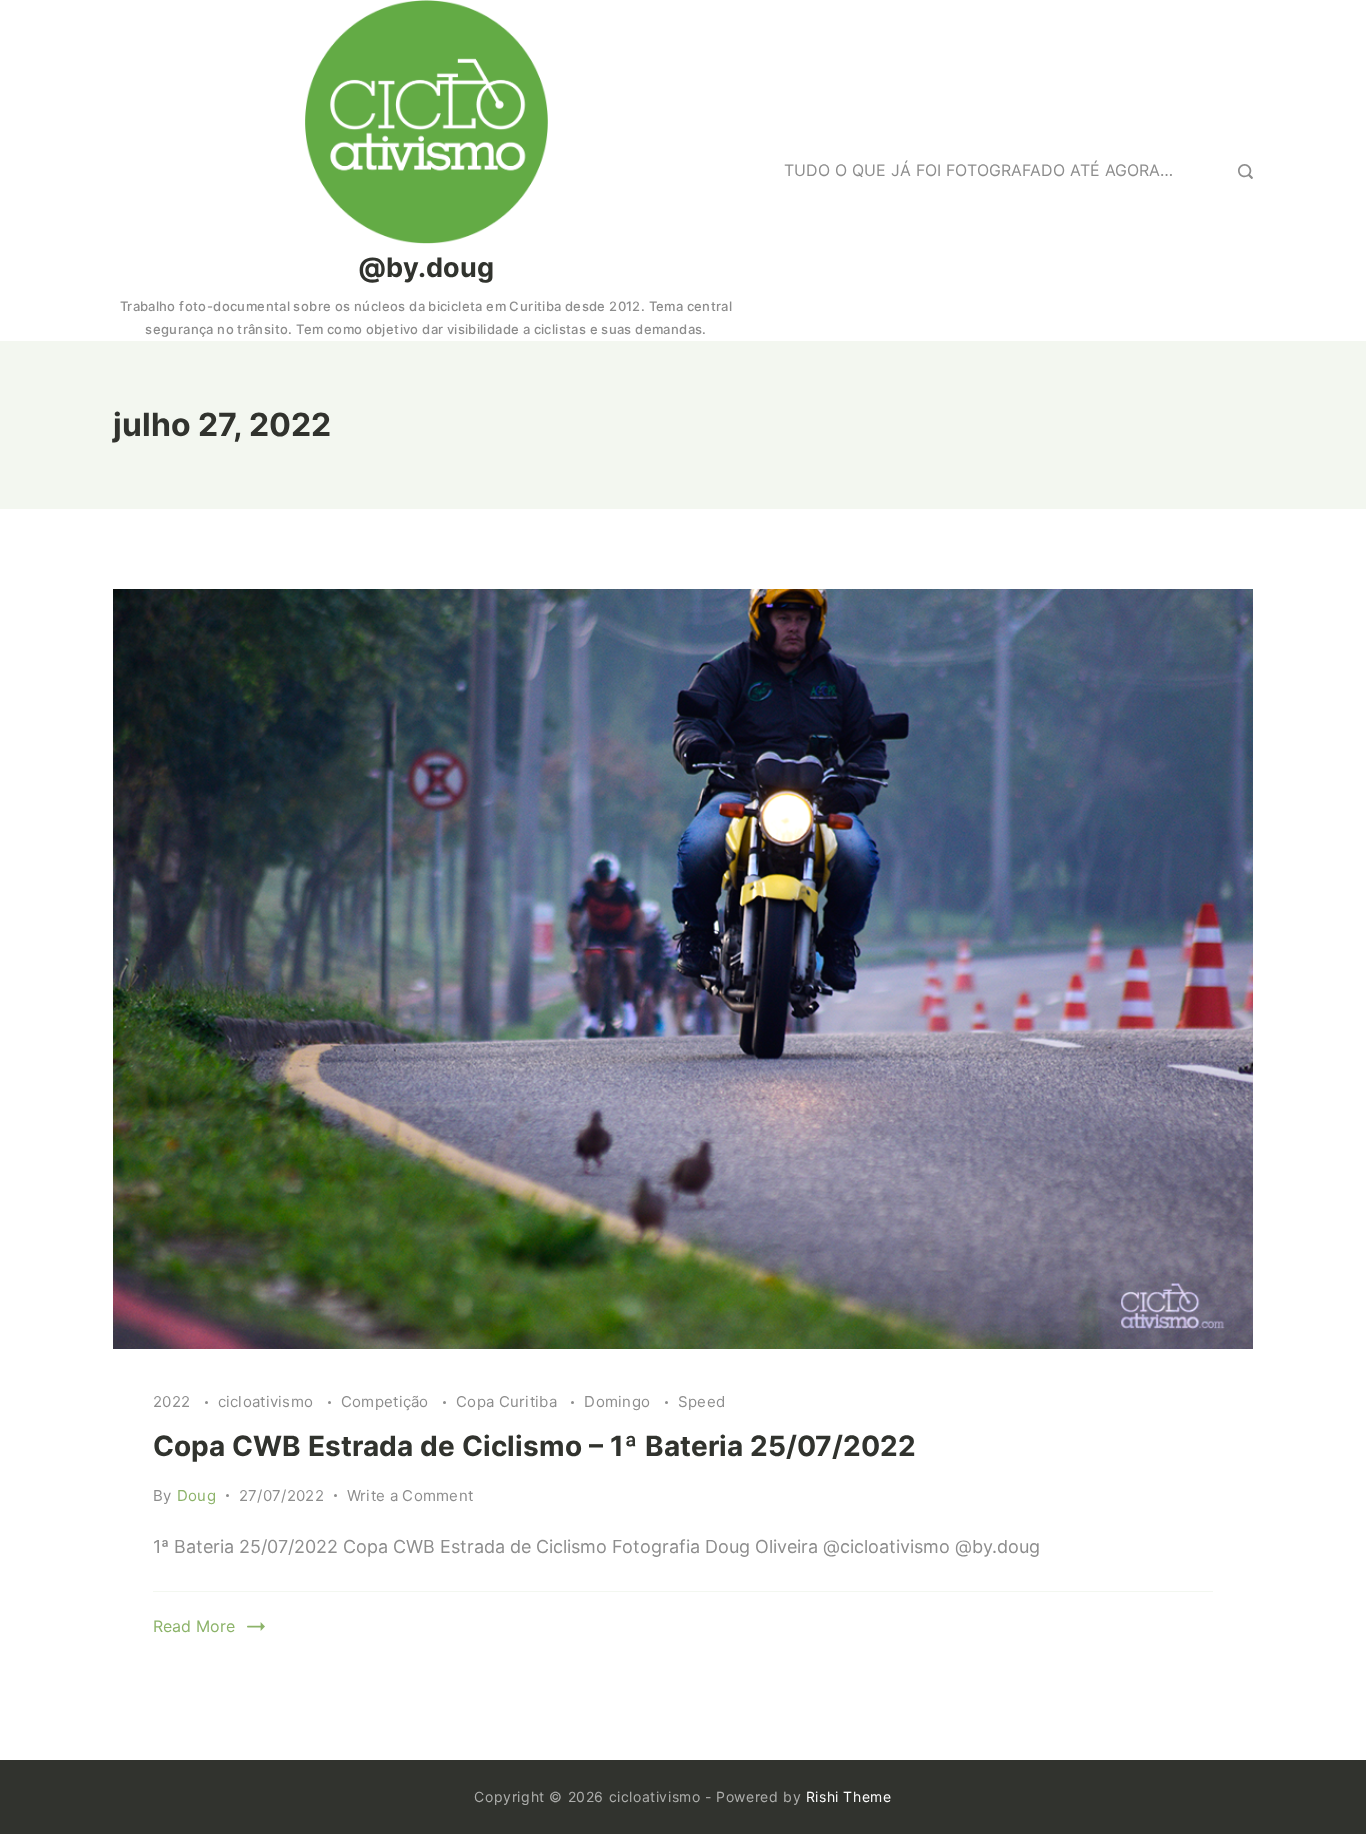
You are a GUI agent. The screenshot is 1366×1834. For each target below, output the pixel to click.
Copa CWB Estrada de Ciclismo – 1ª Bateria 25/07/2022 (534, 1446)
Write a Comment (410, 1497)
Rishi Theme (849, 1796)
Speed (702, 1401)
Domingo (619, 1401)
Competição (387, 1401)
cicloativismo (268, 1401)
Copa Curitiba (508, 1401)
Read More (194, 1626)
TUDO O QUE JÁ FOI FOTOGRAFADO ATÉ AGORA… (978, 170)
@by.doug (426, 267)
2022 (174, 1401)
